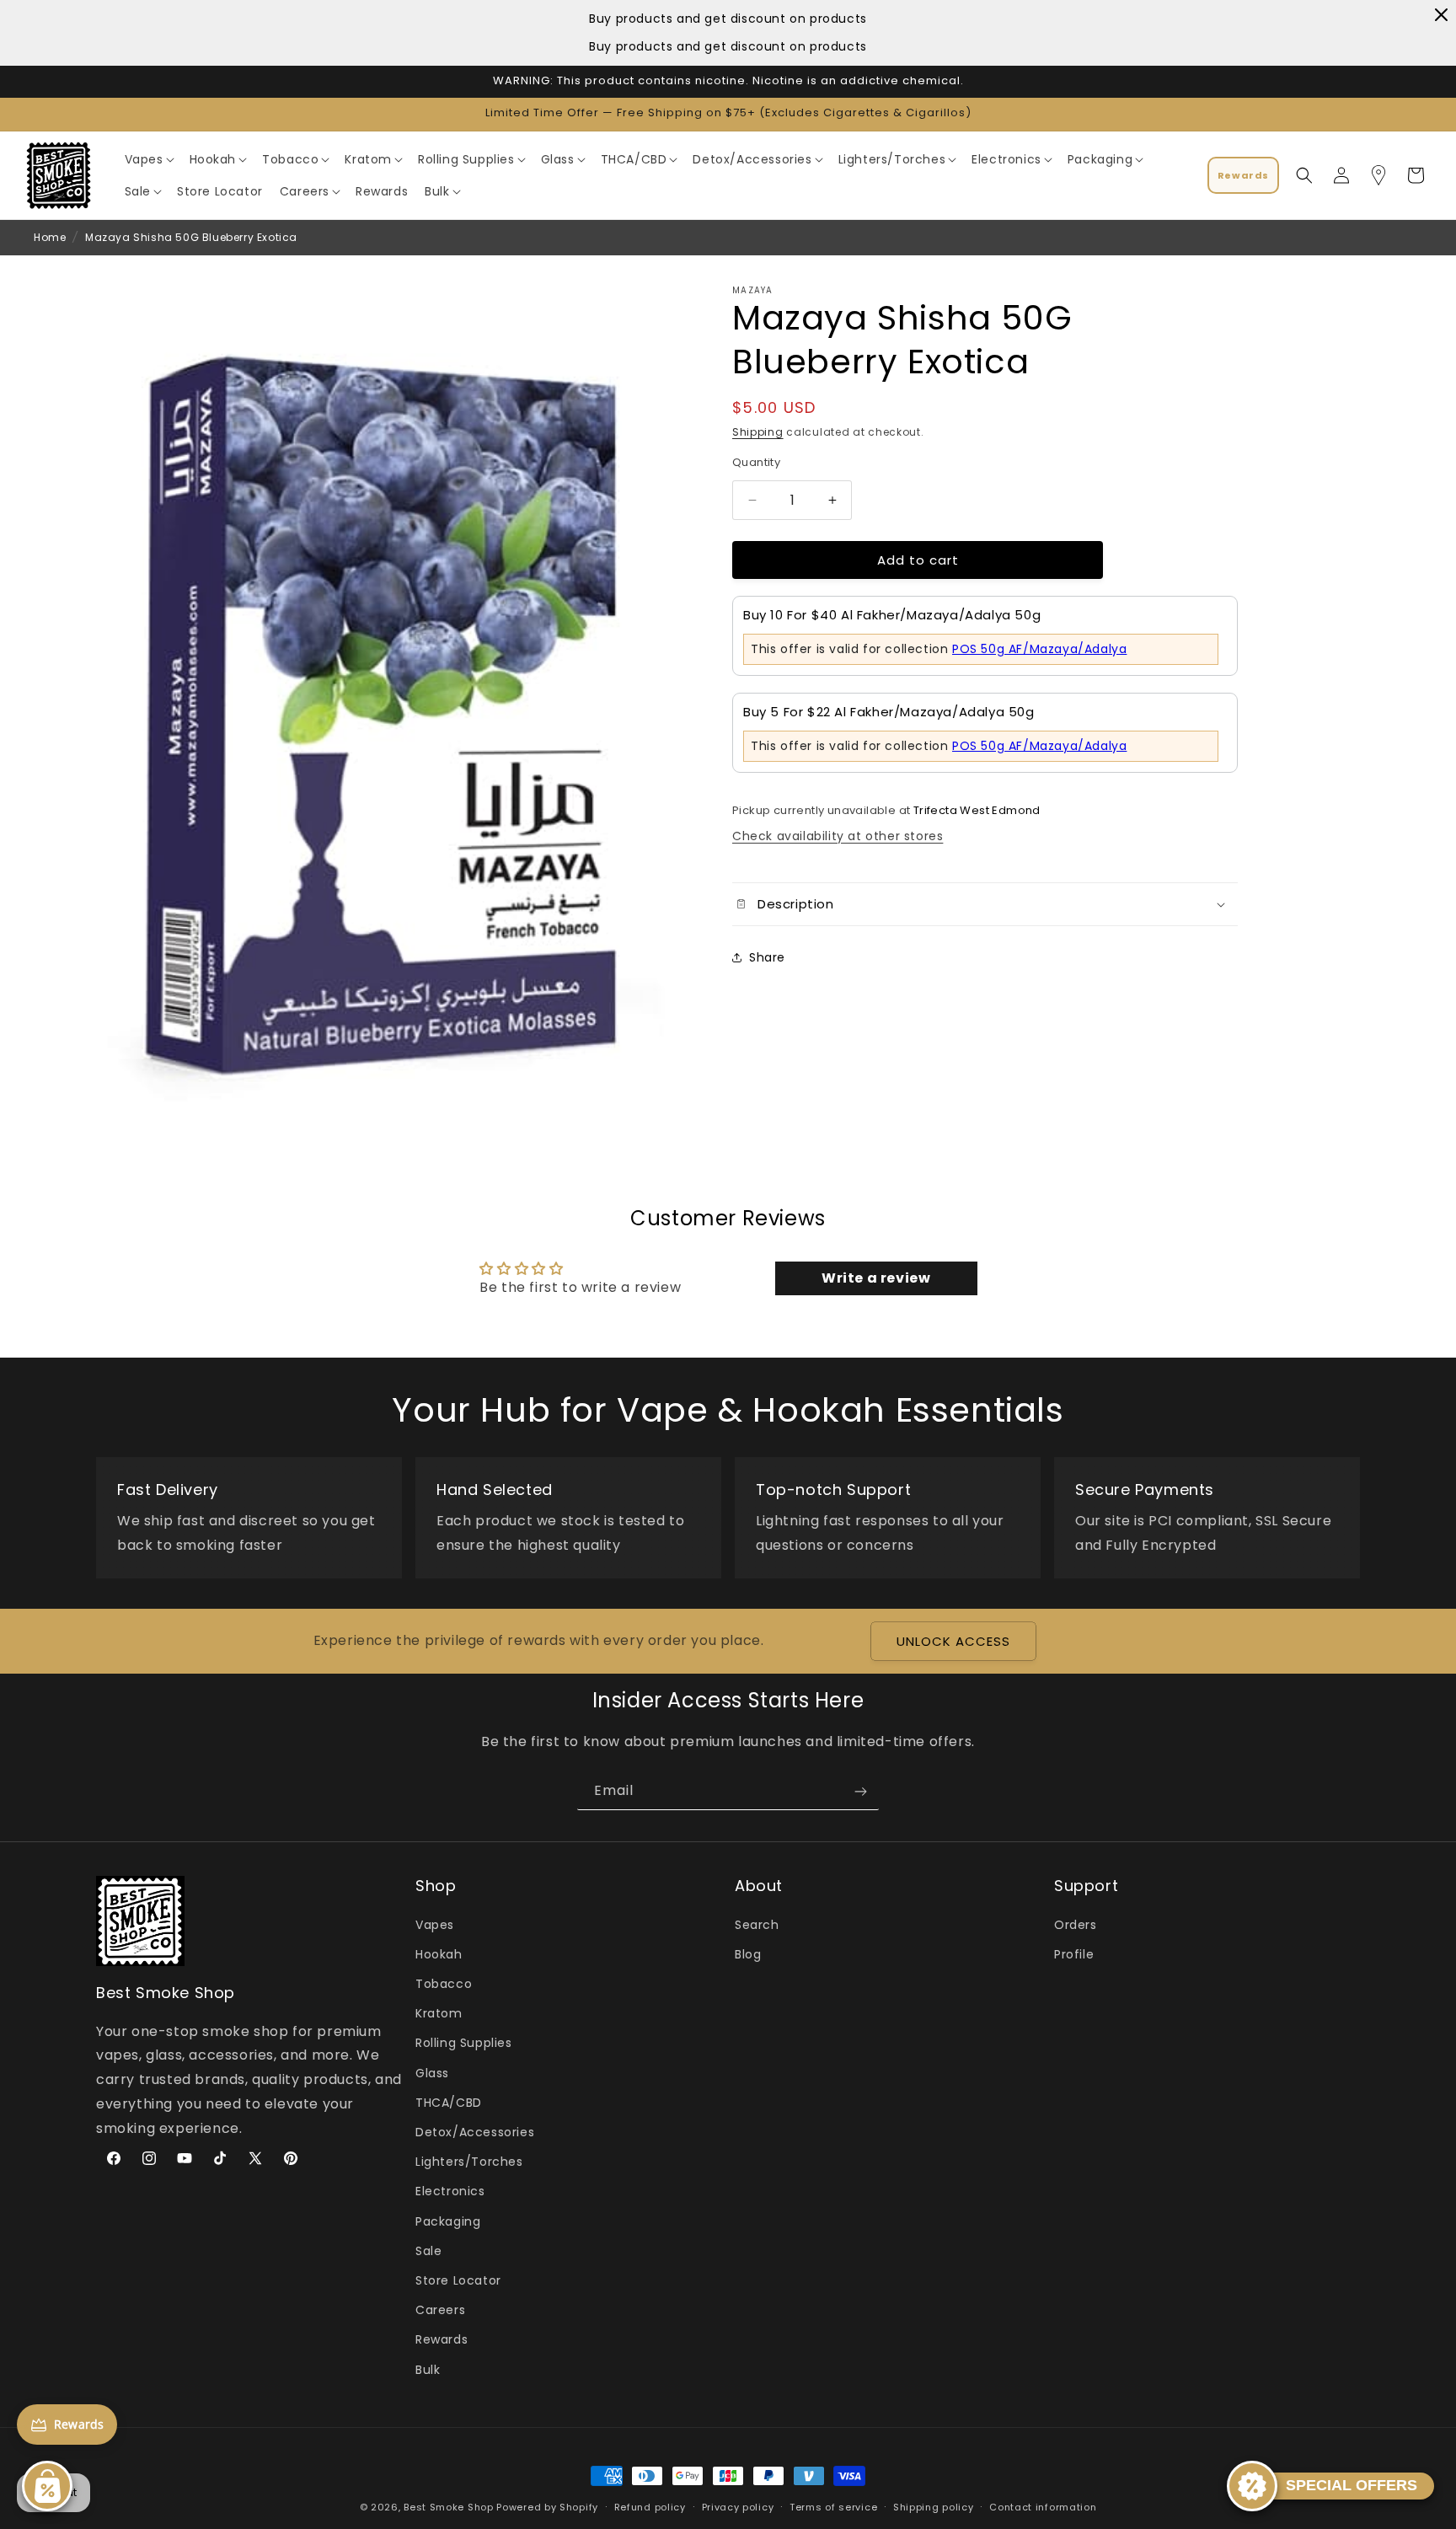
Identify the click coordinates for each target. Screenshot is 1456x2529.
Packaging (448, 2221)
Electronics (450, 2191)
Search (757, 1925)
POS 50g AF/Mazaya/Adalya (1039, 648)
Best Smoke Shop (449, 2507)
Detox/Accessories (475, 2132)
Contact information (1043, 2506)
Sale (428, 2251)
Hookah (439, 1954)
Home (50, 237)
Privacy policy (738, 2506)
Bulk (428, 2369)
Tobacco (444, 1984)
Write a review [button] (876, 1278)
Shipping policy (934, 2506)
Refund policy (650, 2506)
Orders (1076, 1925)
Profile (1074, 1954)
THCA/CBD (449, 2103)
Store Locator (458, 2280)
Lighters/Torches (469, 2162)
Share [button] (767, 956)
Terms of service (833, 2506)
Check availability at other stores (838, 835)
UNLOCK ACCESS (953, 1641)
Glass (432, 2073)
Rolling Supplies (464, 2043)
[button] (149, 159)
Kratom (439, 2013)
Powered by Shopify (547, 2507)
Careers (440, 2310)
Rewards (442, 2339)
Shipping (758, 432)
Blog (748, 1954)
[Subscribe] (860, 1791)
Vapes (435, 1925)
